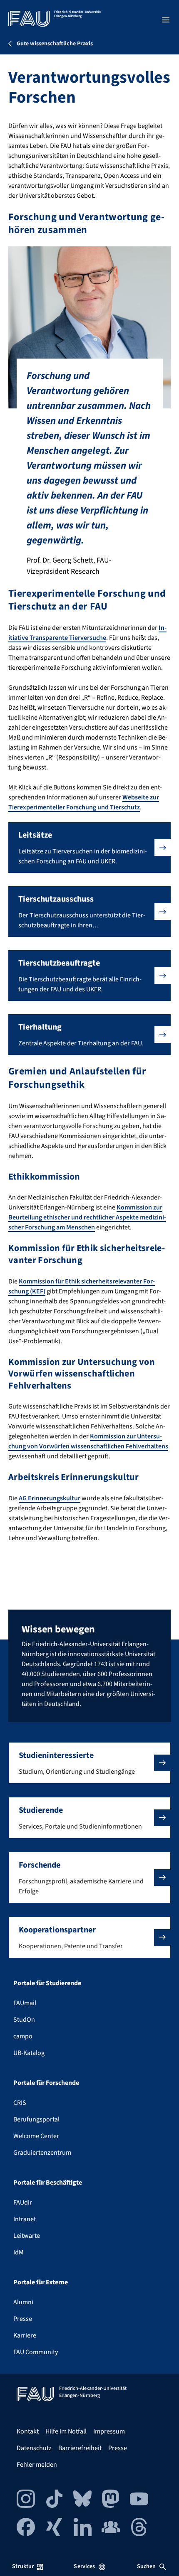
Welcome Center (36, 2136)
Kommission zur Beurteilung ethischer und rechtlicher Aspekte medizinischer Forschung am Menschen (87, 1217)
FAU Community (36, 2352)
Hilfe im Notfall (66, 2431)
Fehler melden (37, 2465)
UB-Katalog (29, 2053)
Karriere (25, 2335)
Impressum (109, 2431)
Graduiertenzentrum (42, 2153)
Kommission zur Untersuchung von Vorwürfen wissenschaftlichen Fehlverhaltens (88, 1441)
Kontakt (28, 2431)
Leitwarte (27, 2236)
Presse (23, 2319)
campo (23, 2036)
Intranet (25, 2219)
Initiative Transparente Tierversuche (87, 633)
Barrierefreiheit (80, 2448)
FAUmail (25, 2003)
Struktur (23, 2566)
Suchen (147, 2566)
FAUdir (23, 2202)
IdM (19, 2252)
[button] (89, 848)
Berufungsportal (36, 2119)
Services (84, 2566)
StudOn (24, 2020)
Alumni (23, 2302)
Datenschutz (34, 2448)
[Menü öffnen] (166, 20)
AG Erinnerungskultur (50, 1498)
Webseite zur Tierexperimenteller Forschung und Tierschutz (84, 802)
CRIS (20, 2103)
